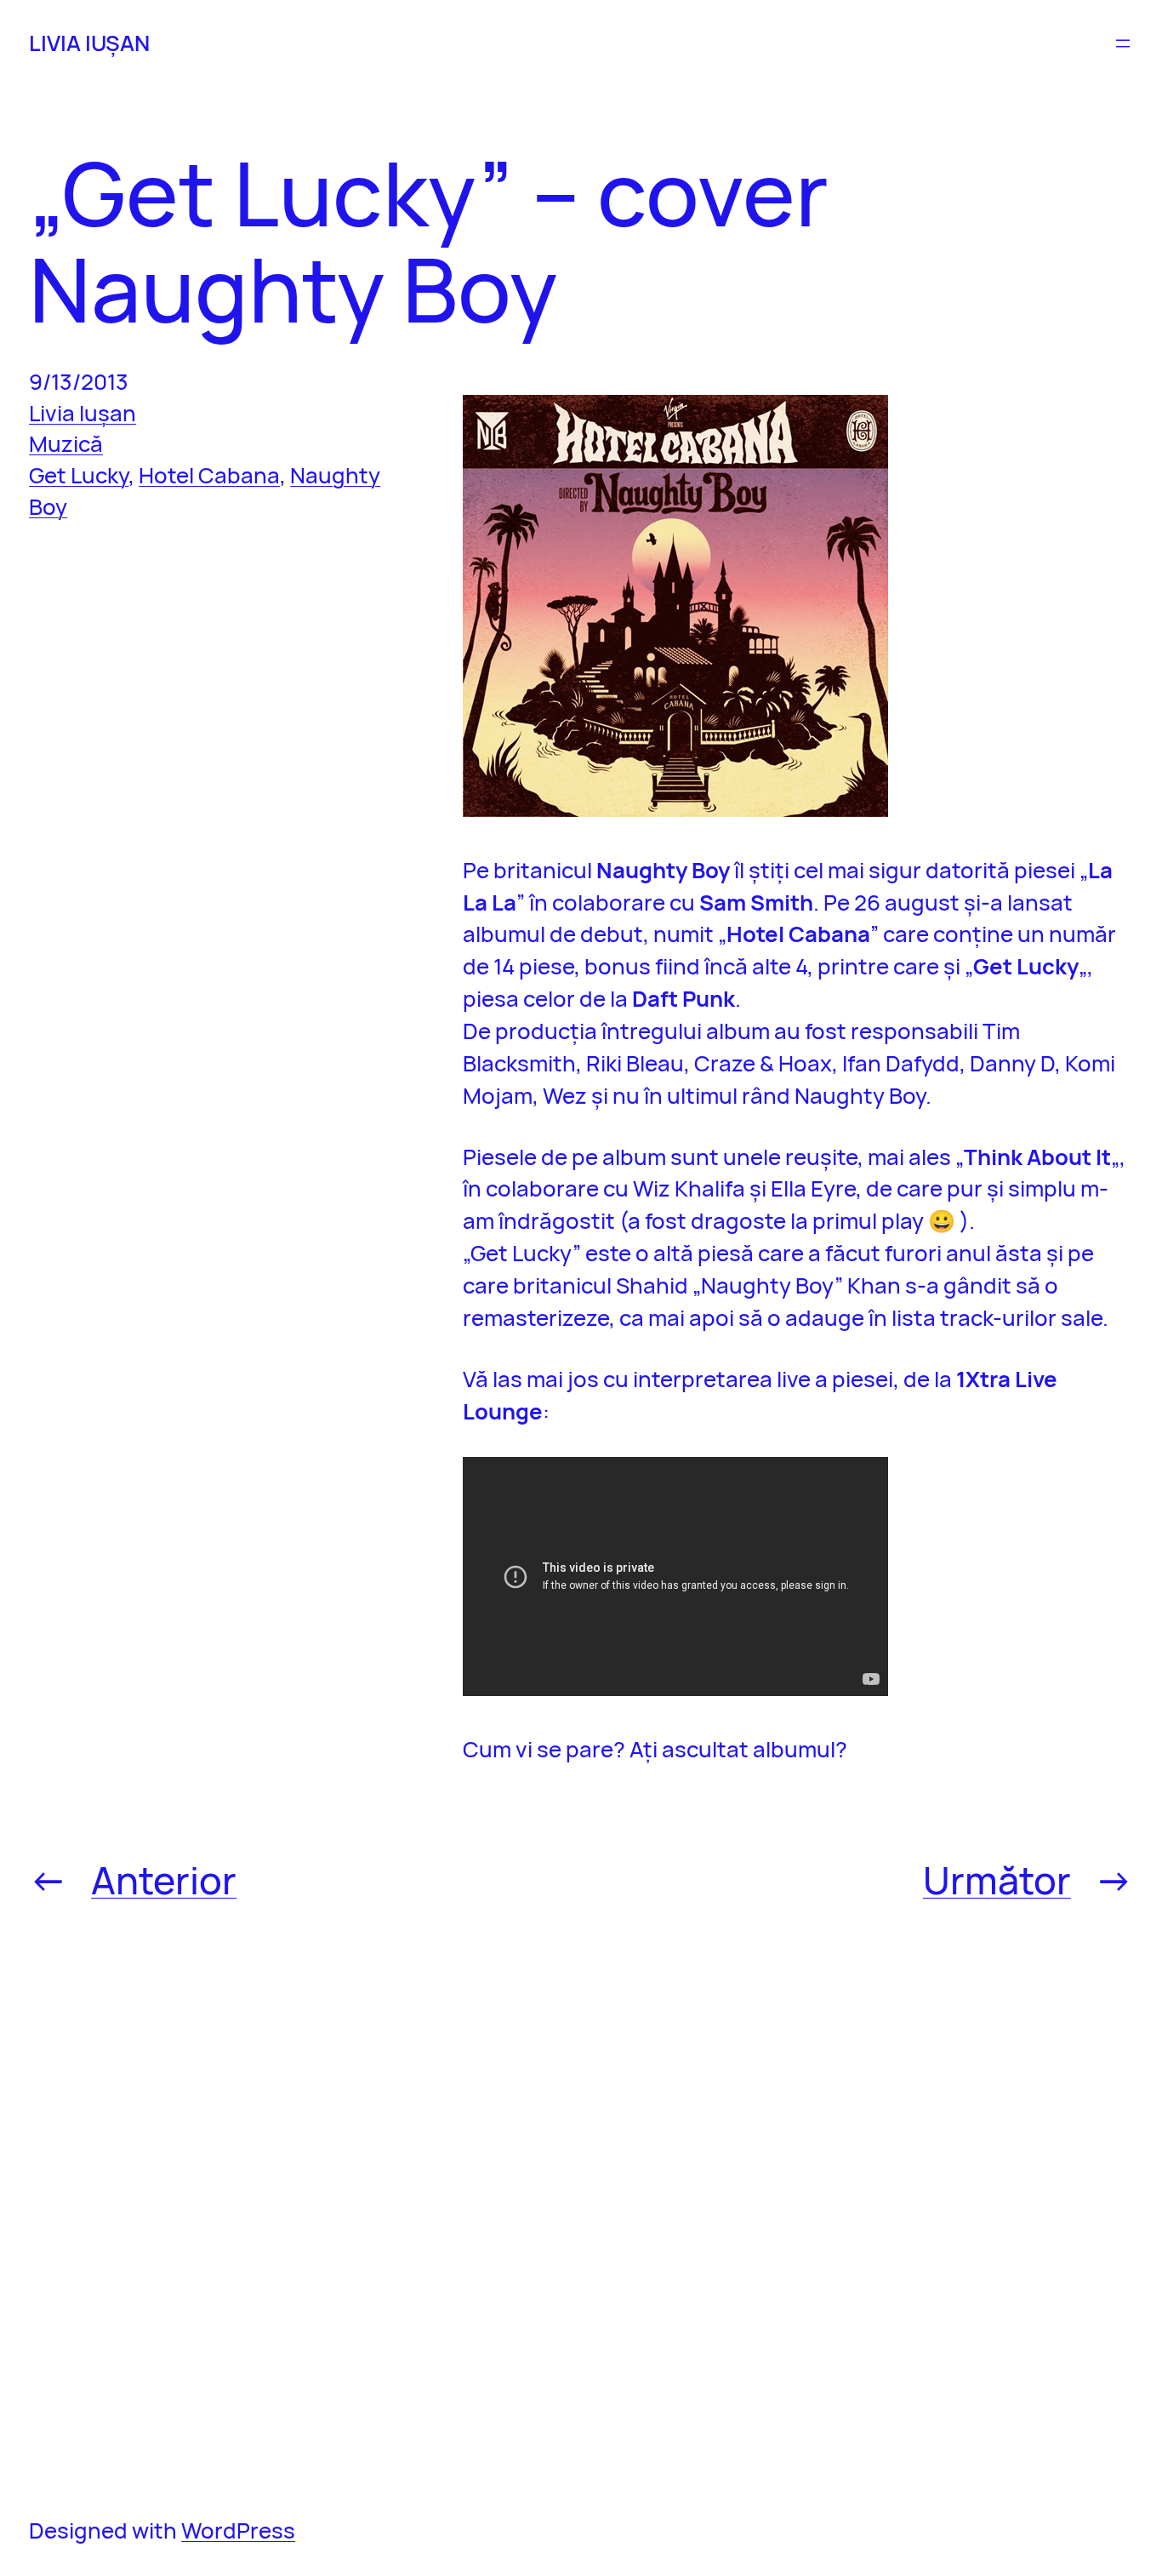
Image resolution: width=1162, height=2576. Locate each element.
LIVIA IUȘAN (89, 43)
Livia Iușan (83, 413)
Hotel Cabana (209, 475)
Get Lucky (79, 475)
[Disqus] (798, 2207)
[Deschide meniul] (1123, 43)
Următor (997, 1879)
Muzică (66, 443)
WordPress (238, 2530)
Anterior (164, 1879)
